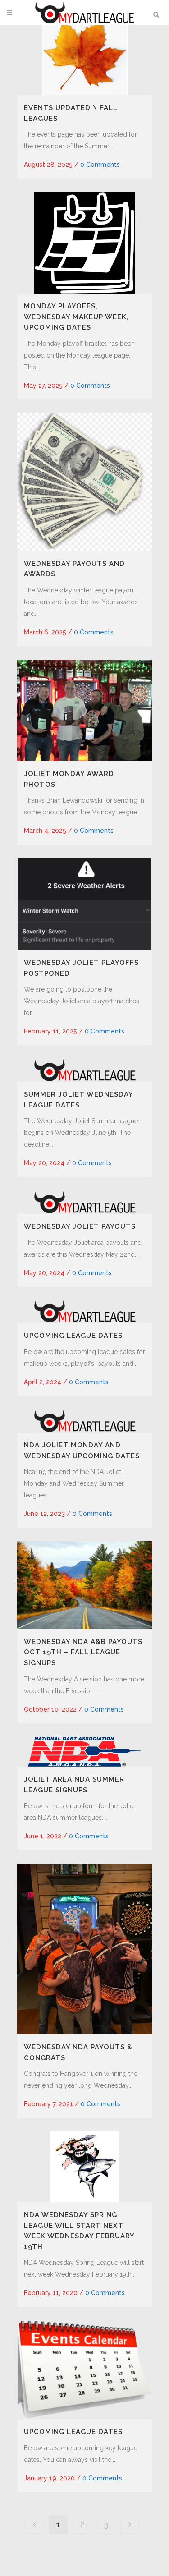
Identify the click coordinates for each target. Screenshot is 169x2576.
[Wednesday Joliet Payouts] (85, 1202)
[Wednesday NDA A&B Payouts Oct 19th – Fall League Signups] (85, 1585)
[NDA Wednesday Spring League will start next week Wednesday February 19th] (85, 2167)
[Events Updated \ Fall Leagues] (85, 54)
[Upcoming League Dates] (85, 1311)
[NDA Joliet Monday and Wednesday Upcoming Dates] (85, 1421)
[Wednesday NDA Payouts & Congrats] (85, 1949)
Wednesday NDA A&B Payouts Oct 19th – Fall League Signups (83, 1652)
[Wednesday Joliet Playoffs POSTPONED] (85, 904)
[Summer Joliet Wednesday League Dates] (85, 1070)
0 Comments (100, 165)
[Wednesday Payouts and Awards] (85, 482)
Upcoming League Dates (73, 1336)
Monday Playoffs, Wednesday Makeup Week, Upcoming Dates (76, 317)
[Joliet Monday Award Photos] (85, 710)
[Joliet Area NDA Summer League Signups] (85, 1752)
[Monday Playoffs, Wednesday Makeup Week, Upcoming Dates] (85, 243)
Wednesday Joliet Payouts (80, 1226)
